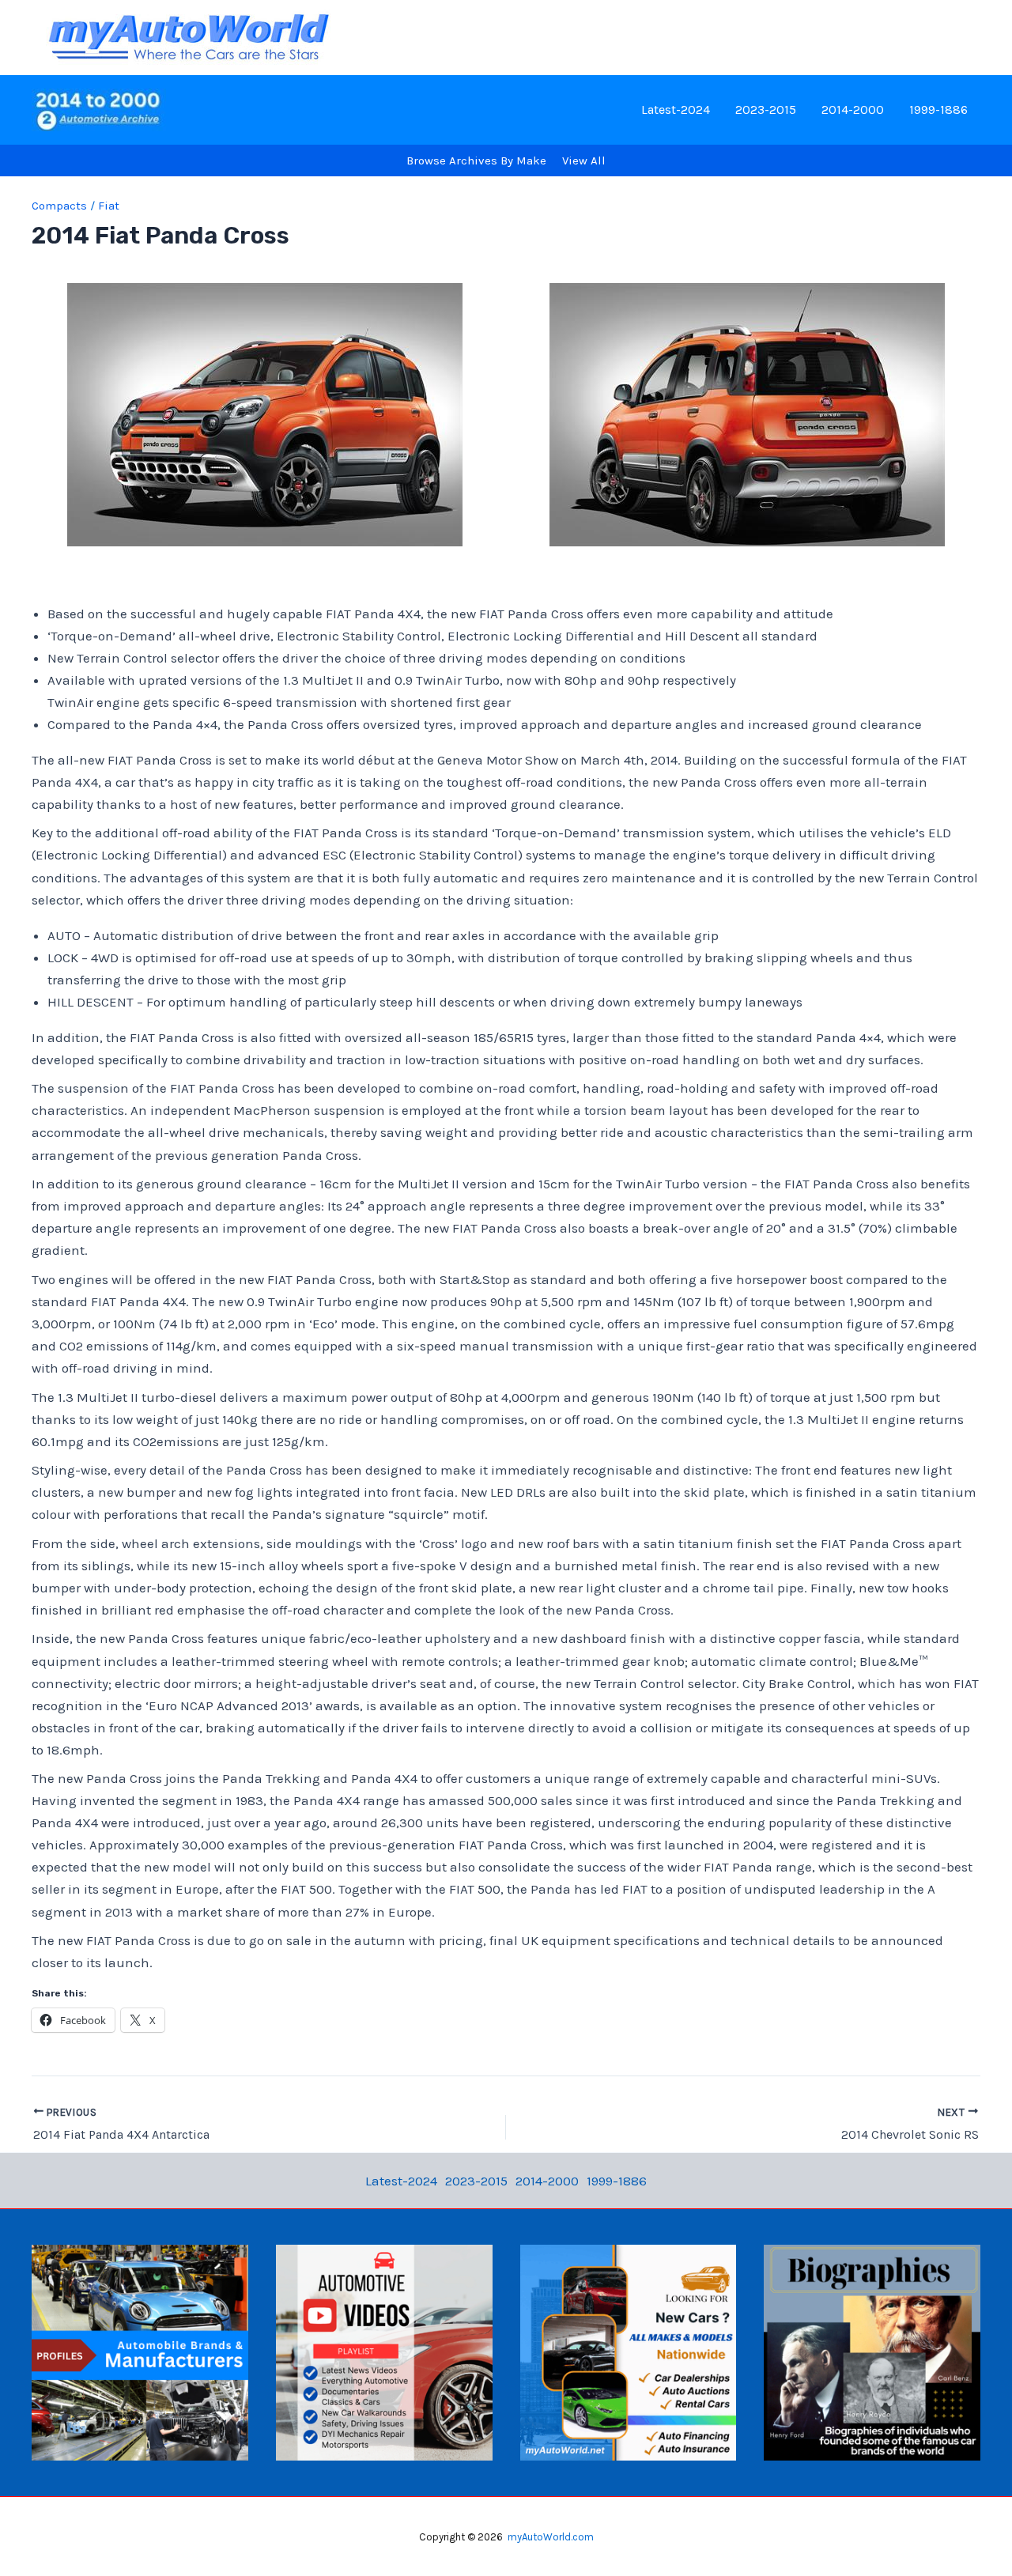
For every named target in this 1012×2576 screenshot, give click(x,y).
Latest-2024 (676, 110)
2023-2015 (766, 110)
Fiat (109, 206)
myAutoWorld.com (551, 2537)
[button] (265, 415)
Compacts (59, 206)
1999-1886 (938, 110)
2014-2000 (853, 110)
